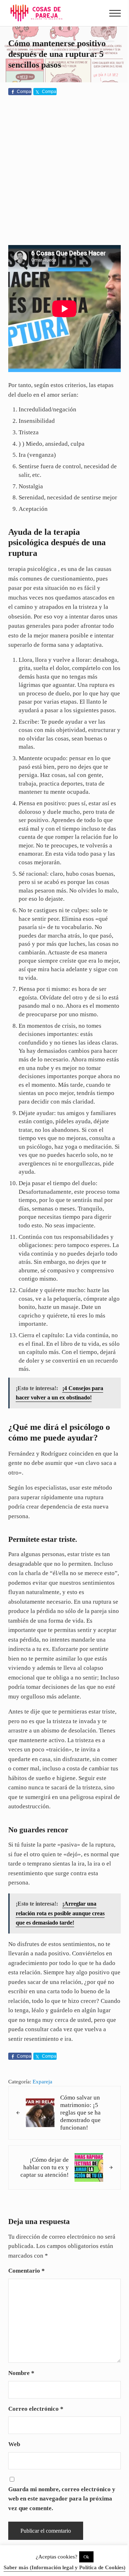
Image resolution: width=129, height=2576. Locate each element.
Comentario (27, 2271)
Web (14, 2444)
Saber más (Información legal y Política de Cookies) (64, 2567)
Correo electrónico (36, 2409)
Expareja (42, 2082)
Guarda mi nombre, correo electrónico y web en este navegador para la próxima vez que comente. (62, 2499)
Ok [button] (86, 2557)
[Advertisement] (64, 172)
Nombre (21, 2373)
